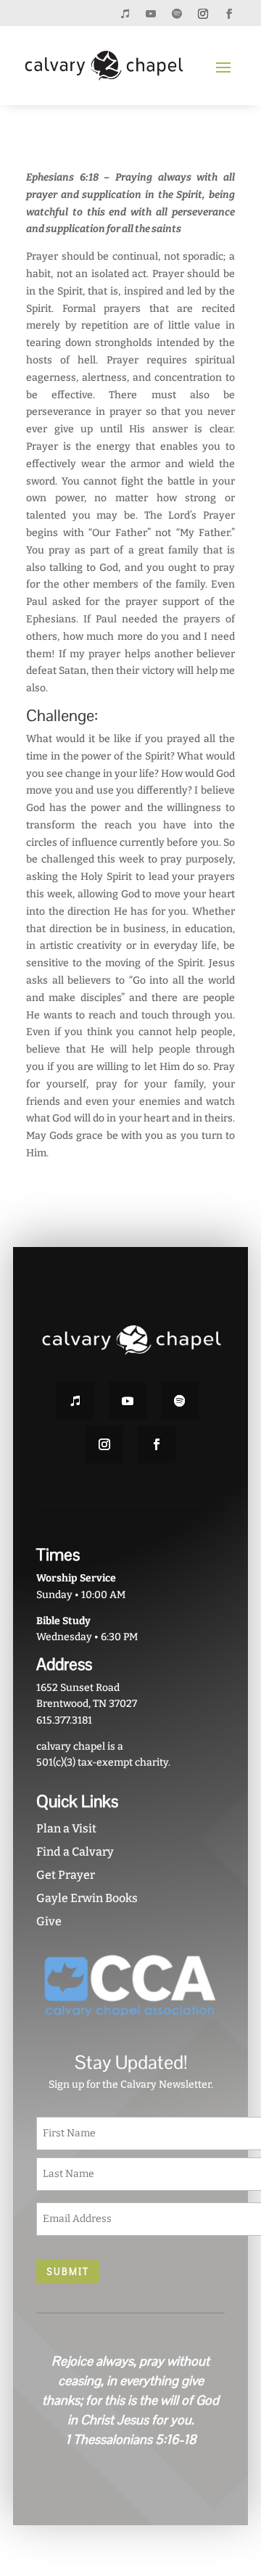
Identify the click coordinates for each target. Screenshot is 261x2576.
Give (49, 1921)
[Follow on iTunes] (125, 14)
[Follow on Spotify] (177, 14)
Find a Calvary (75, 1852)
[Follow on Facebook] (229, 14)
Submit (68, 2271)
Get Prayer (66, 1875)
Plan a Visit (66, 1828)
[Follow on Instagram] (203, 14)
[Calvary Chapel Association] (130, 2024)
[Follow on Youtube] (151, 14)
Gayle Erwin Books (87, 1898)
